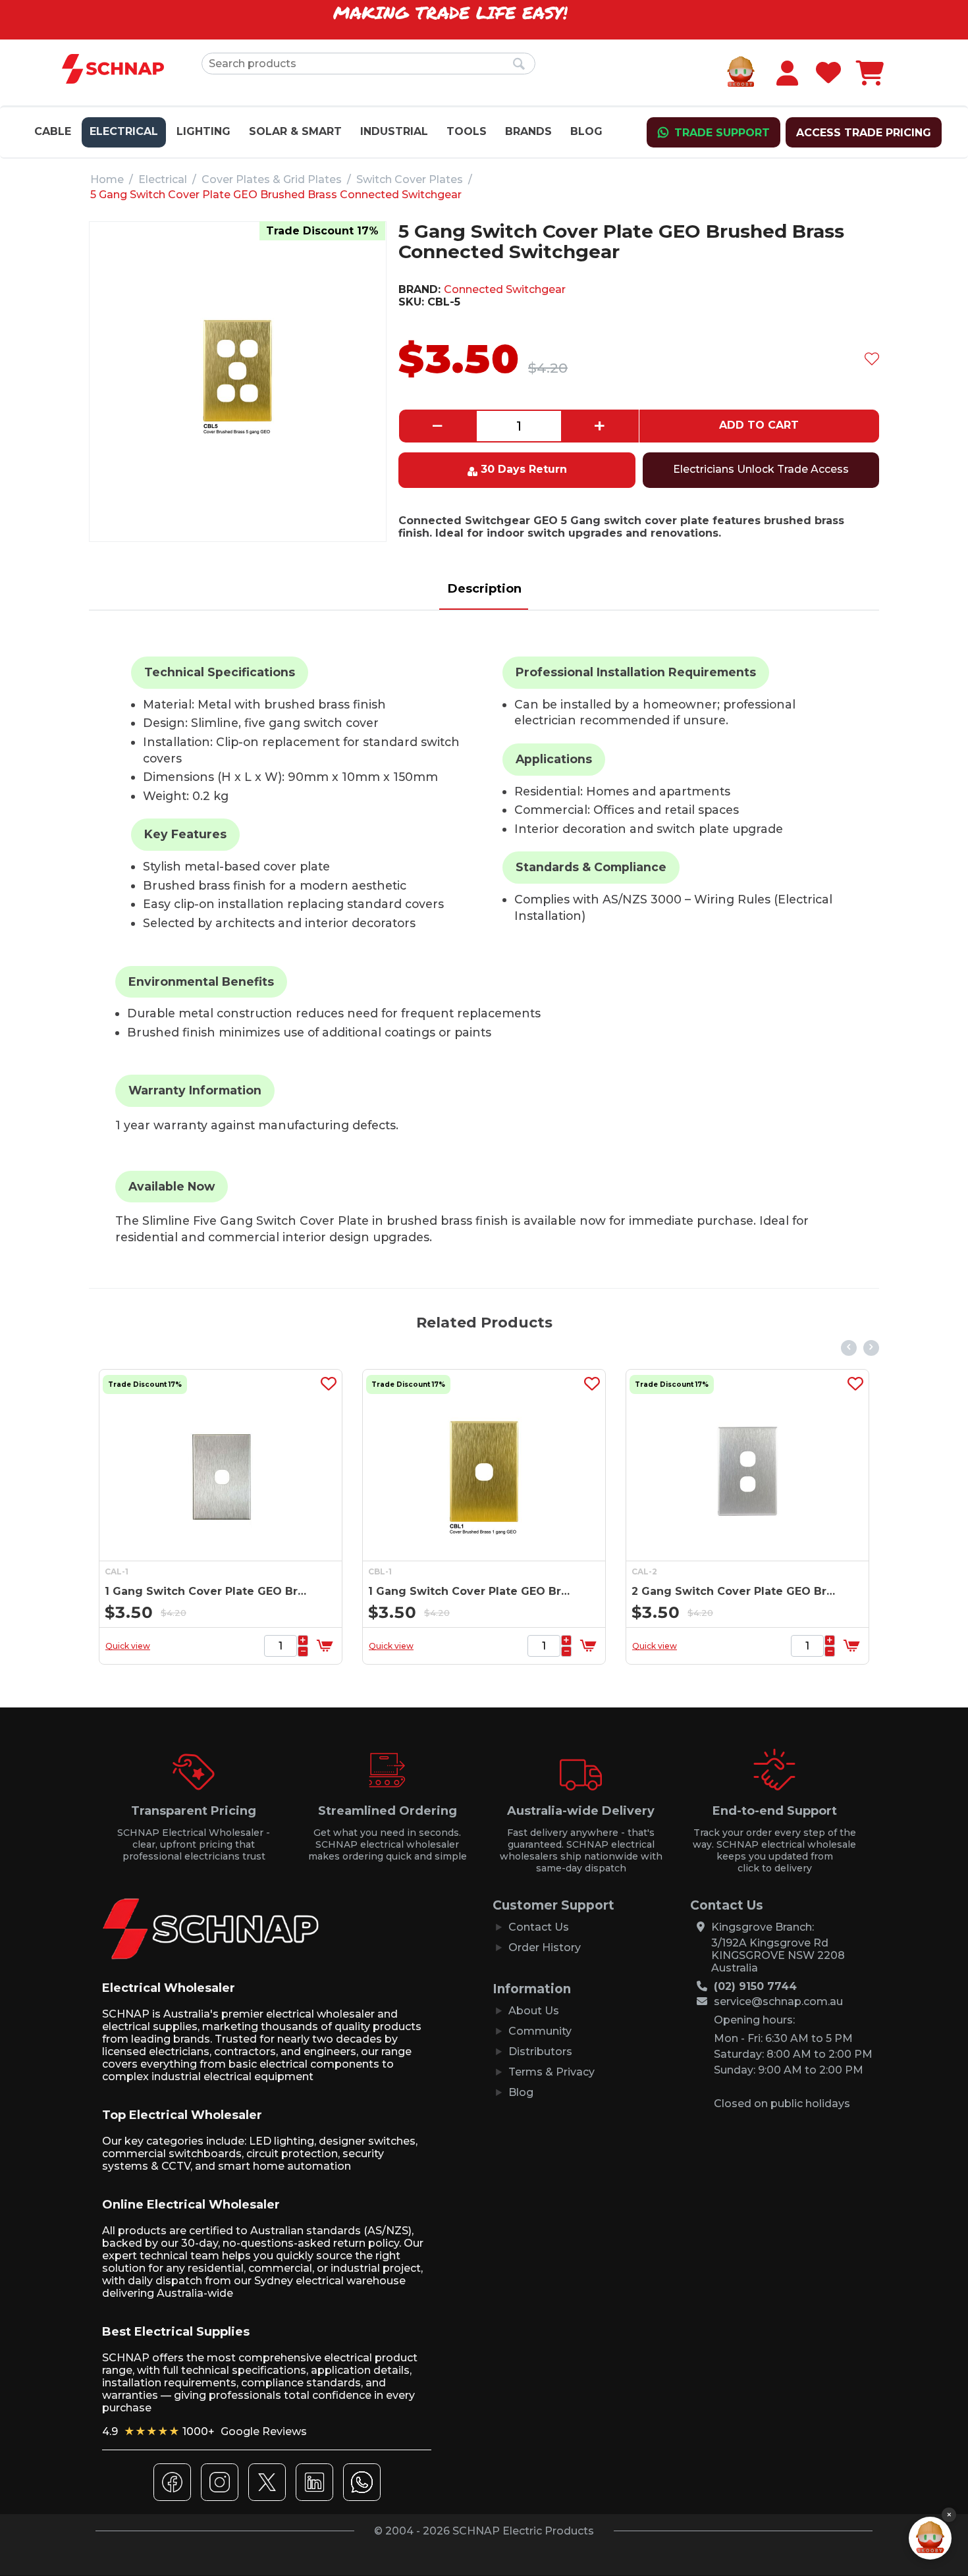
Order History (545, 1947)
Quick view (180, 1646)
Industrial (394, 131)
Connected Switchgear (505, 289)
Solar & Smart (295, 131)
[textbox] (368, 64)
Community (540, 2031)
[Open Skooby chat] (930, 2538)
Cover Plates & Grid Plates (272, 179)
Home (107, 179)
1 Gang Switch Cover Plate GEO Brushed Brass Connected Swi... (261, 1591)
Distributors (540, 2052)
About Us (534, 2011)
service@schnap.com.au (778, 2001)
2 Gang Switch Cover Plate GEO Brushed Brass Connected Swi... (788, 1591)
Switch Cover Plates (410, 179)
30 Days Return (524, 469)
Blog (586, 131)
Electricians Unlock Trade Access (761, 469)
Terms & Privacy (551, 2072)
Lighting (203, 131)
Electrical (124, 131)
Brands (528, 131)
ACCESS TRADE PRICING (864, 133)
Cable (53, 131)
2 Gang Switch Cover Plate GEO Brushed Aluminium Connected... (524, 1591)
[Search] (519, 65)
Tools (467, 131)
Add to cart (759, 425)
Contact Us (539, 1927)
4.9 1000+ (204, 2431)
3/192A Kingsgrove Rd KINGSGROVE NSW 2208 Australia (778, 1955)
